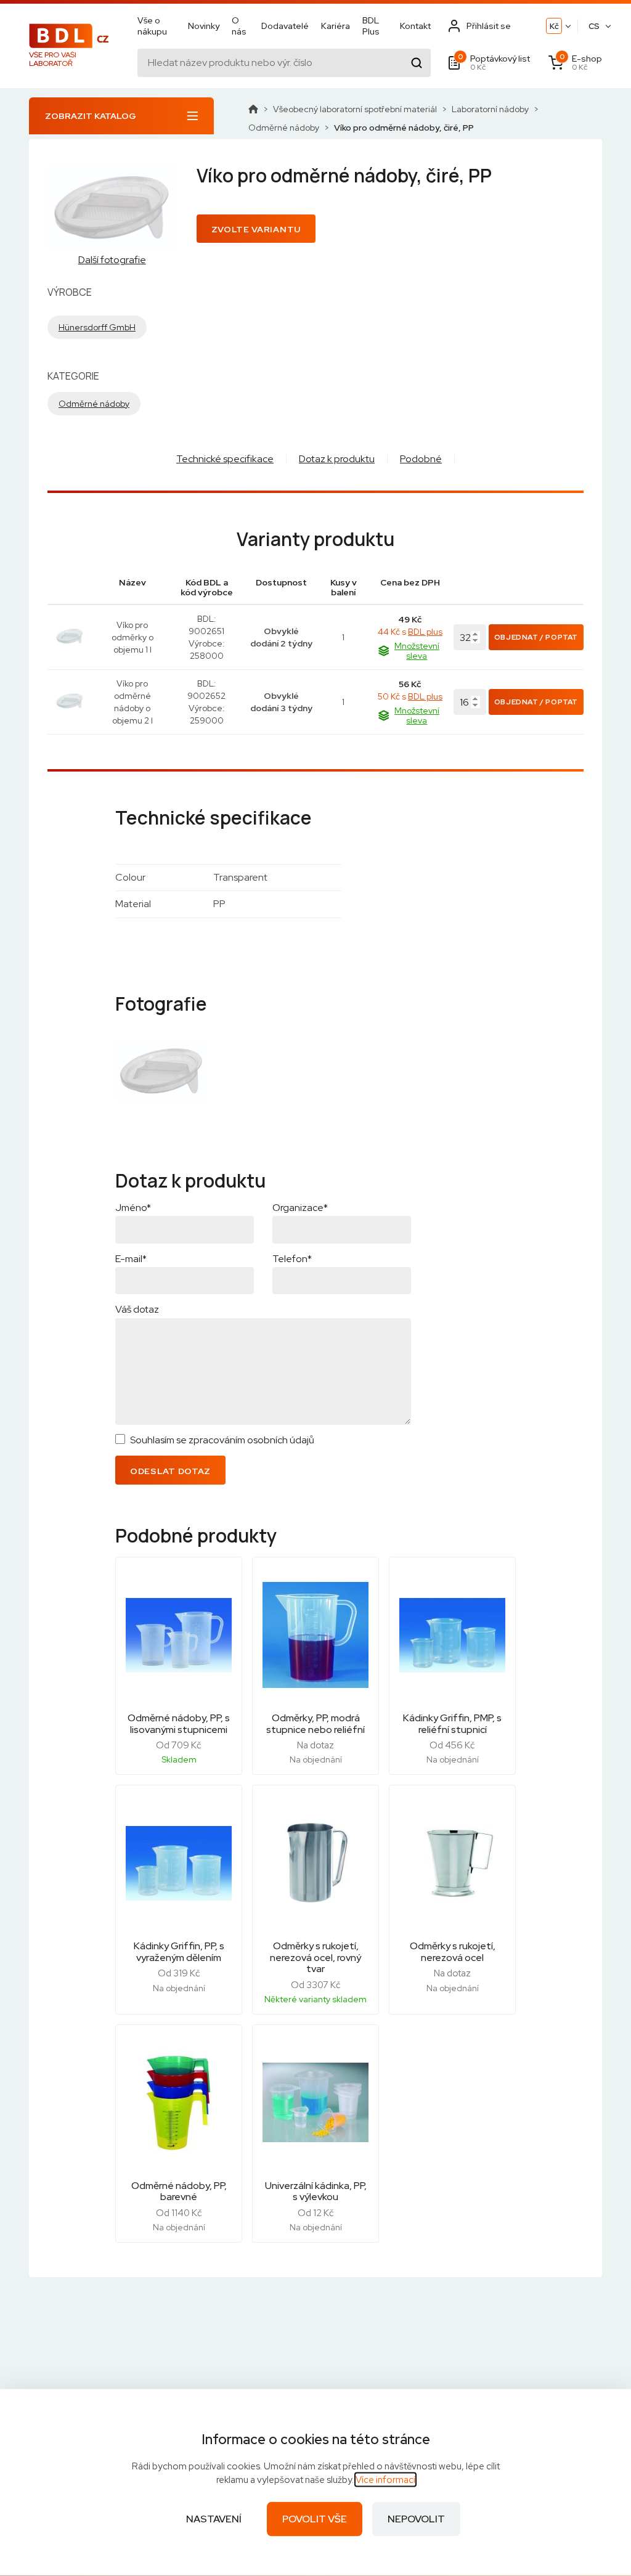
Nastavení (214, 2519)
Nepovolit (416, 2519)
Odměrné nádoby (284, 128)
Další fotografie (112, 260)
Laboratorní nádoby (490, 109)
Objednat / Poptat (536, 637)
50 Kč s (410, 696)
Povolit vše (315, 2519)
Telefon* (292, 1259)
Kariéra (336, 26)
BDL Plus (371, 26)
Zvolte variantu (256, 229)
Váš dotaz (137, 1309)
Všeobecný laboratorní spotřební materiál (355, 109)
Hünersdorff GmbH (97, 327)
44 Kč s (410, 632)
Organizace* (300, 1208)
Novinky (204, 26)
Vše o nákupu (152, 26)
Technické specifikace (225, 459)
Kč (554, 26)
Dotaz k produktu (337, 459)
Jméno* (133, 1208)
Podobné (421, 459)
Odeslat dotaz (170, 1471)
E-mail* (131, 1259)
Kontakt (415, 26)
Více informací (385, 2480)
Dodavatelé (285, 26)
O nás (239, 26)
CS (594, 26)
